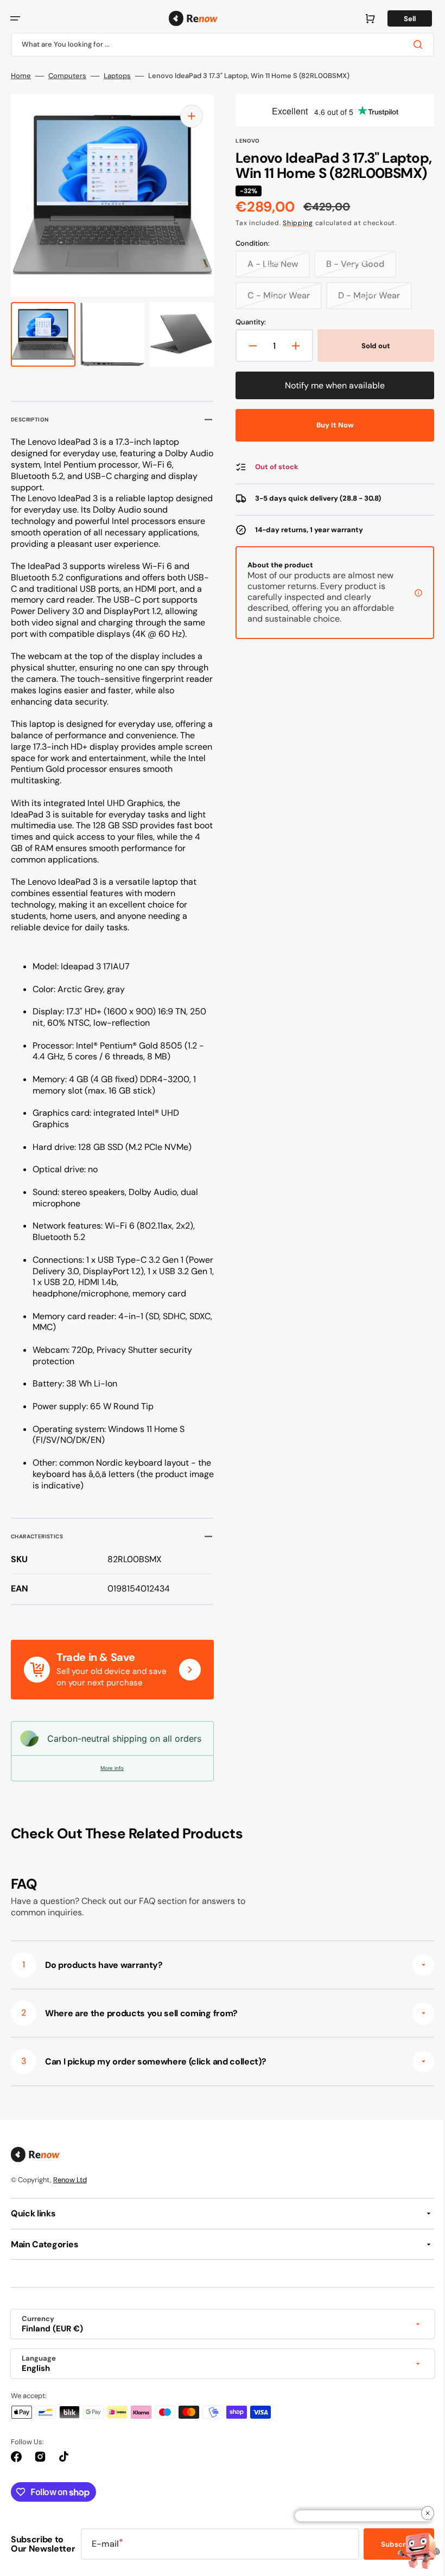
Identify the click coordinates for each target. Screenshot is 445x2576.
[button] (15, 18)
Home (21, 76)
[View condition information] (410, 608)
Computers (67, 76)
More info (110, 1771)
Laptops (117, 76)
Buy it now (329, 441)
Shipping (294, 239)
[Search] (412, 44)
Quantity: (247, 338)
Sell (402, 19)
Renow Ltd (70, 2183)
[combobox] (218, 45)
